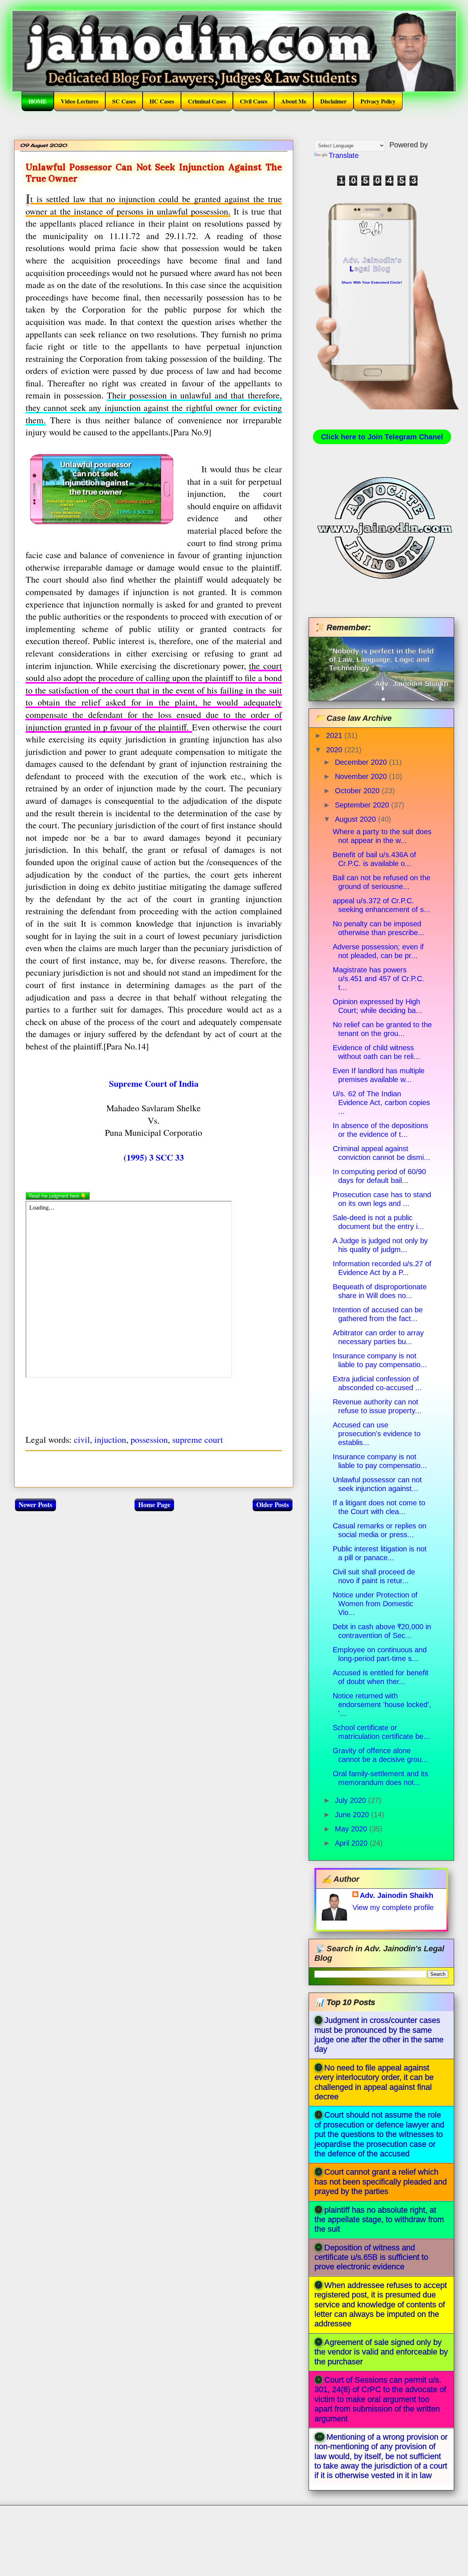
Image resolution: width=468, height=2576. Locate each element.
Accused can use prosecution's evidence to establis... (377, 1434)
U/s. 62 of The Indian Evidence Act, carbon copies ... (381, 1102)
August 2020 (356, 819)
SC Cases (124, 101)
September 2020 (363, 805)
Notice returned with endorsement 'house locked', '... (382, 1705)
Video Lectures (80, 101)
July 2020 (352, 1800)
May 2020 (352, 1829)
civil (82, 1440)
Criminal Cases (207, 101)
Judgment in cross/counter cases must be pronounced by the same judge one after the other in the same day (379, 2035)
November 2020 (362, 776)
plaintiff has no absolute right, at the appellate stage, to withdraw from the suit (379, 2220)
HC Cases (162, 101)
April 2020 (352, 1843)
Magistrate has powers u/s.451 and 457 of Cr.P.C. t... (378, 979)
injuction (110, 1440)
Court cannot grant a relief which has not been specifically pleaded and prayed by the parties (381, 2182)
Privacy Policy (378, 101)
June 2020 (353, 1815)
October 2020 (358, 791)
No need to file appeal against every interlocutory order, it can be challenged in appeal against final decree (374, 2082)
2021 (335, 735)
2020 (335, 750)
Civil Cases (254, 101)
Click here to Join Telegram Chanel (382, 437)
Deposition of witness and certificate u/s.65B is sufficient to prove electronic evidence (371, 2257)
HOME (38, 101)
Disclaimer (333, 101)
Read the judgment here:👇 (58, 1196)
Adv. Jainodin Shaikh (397, 1895)
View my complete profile (393, 1907)
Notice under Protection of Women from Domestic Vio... (375, 1604)
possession (149, 1440)
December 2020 (362, 762)
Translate (344, 155)
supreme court (198, 1440)
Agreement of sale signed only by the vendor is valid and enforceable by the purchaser (381, 2352)
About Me (294, 101)
